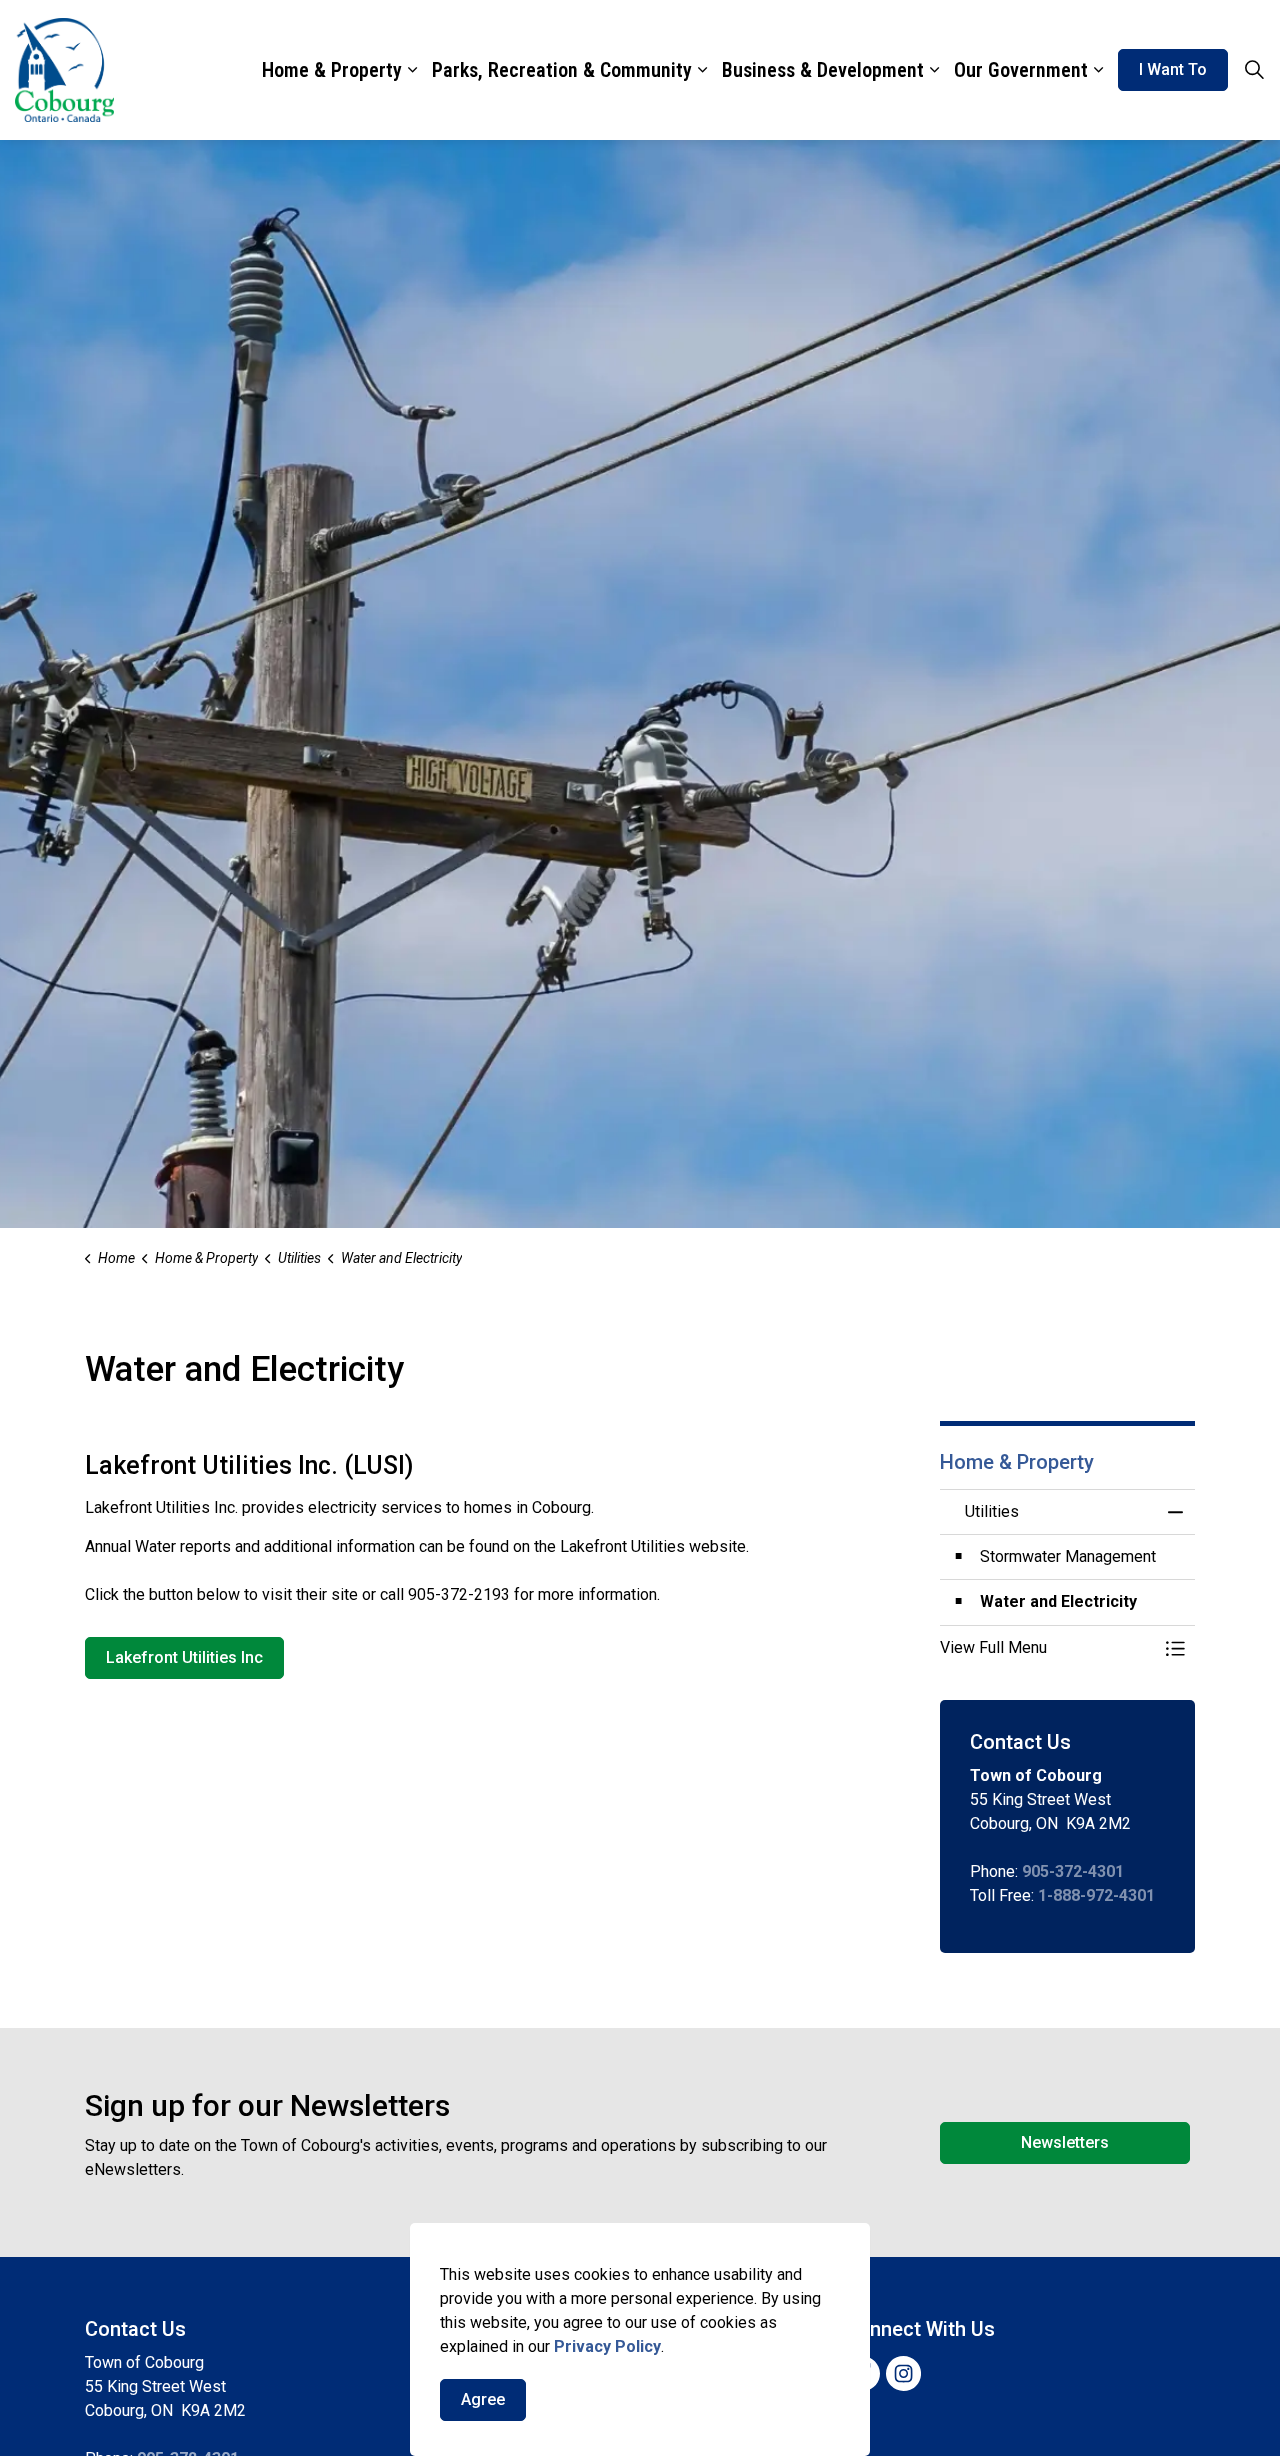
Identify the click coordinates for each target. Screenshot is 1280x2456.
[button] (1047, 1648)
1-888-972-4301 (1096, 1895)
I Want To (1173, 69)
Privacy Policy (607, 2346)
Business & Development (823, 70)
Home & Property (332, 70)
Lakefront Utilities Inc (184, 1657)
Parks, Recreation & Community (562, 70)
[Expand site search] (1254, 70)
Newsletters (1065, 2142)
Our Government (1021, 70)
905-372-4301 (1073, 1871)
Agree (483, 2399)
